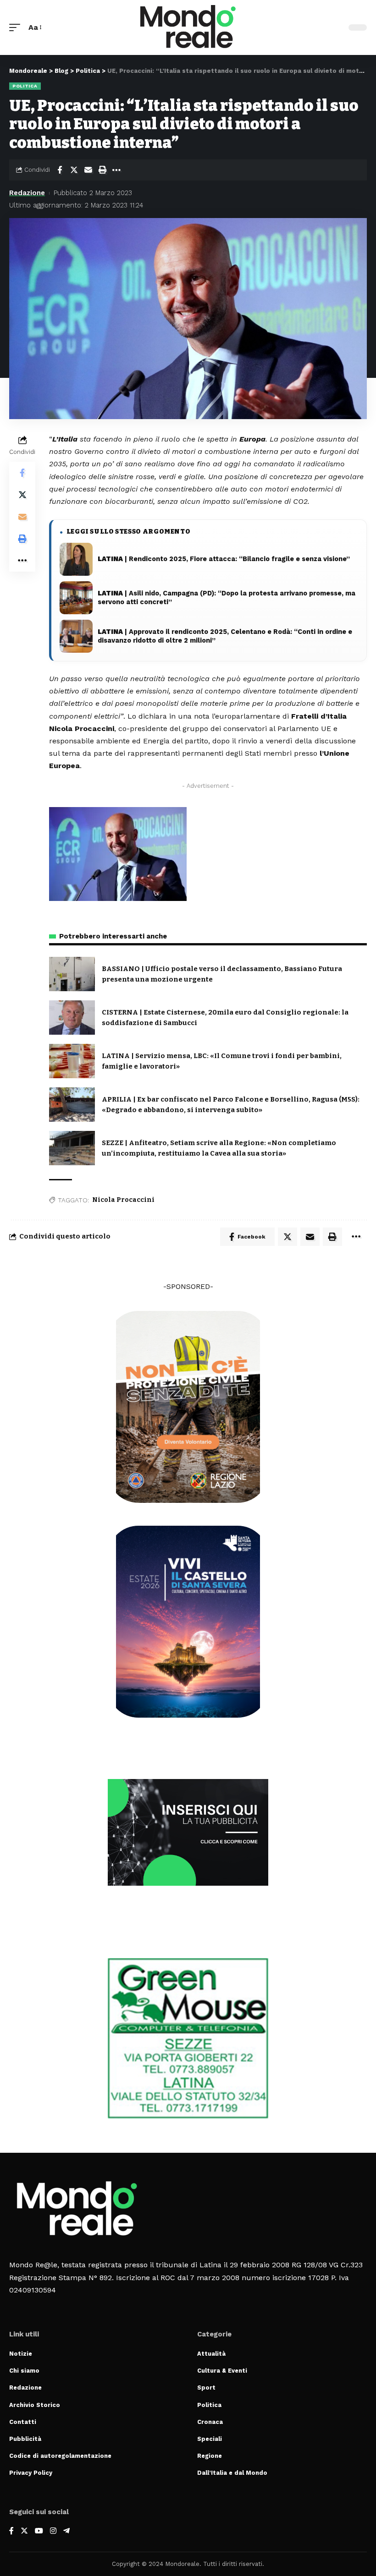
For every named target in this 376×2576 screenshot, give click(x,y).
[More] (116, 170)
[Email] (88, 170)
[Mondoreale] (188, 27)
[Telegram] (66, 2531)
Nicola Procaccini (123, 1200)
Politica (25, 86)
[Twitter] (24, 2531)
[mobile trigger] (17, 27)
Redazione (27, 193)
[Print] (102, 170)
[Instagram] (53, 2531)
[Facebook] (11, 2531)
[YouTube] (39, 2531)
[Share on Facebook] (60, 170)
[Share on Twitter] (74, 170)
